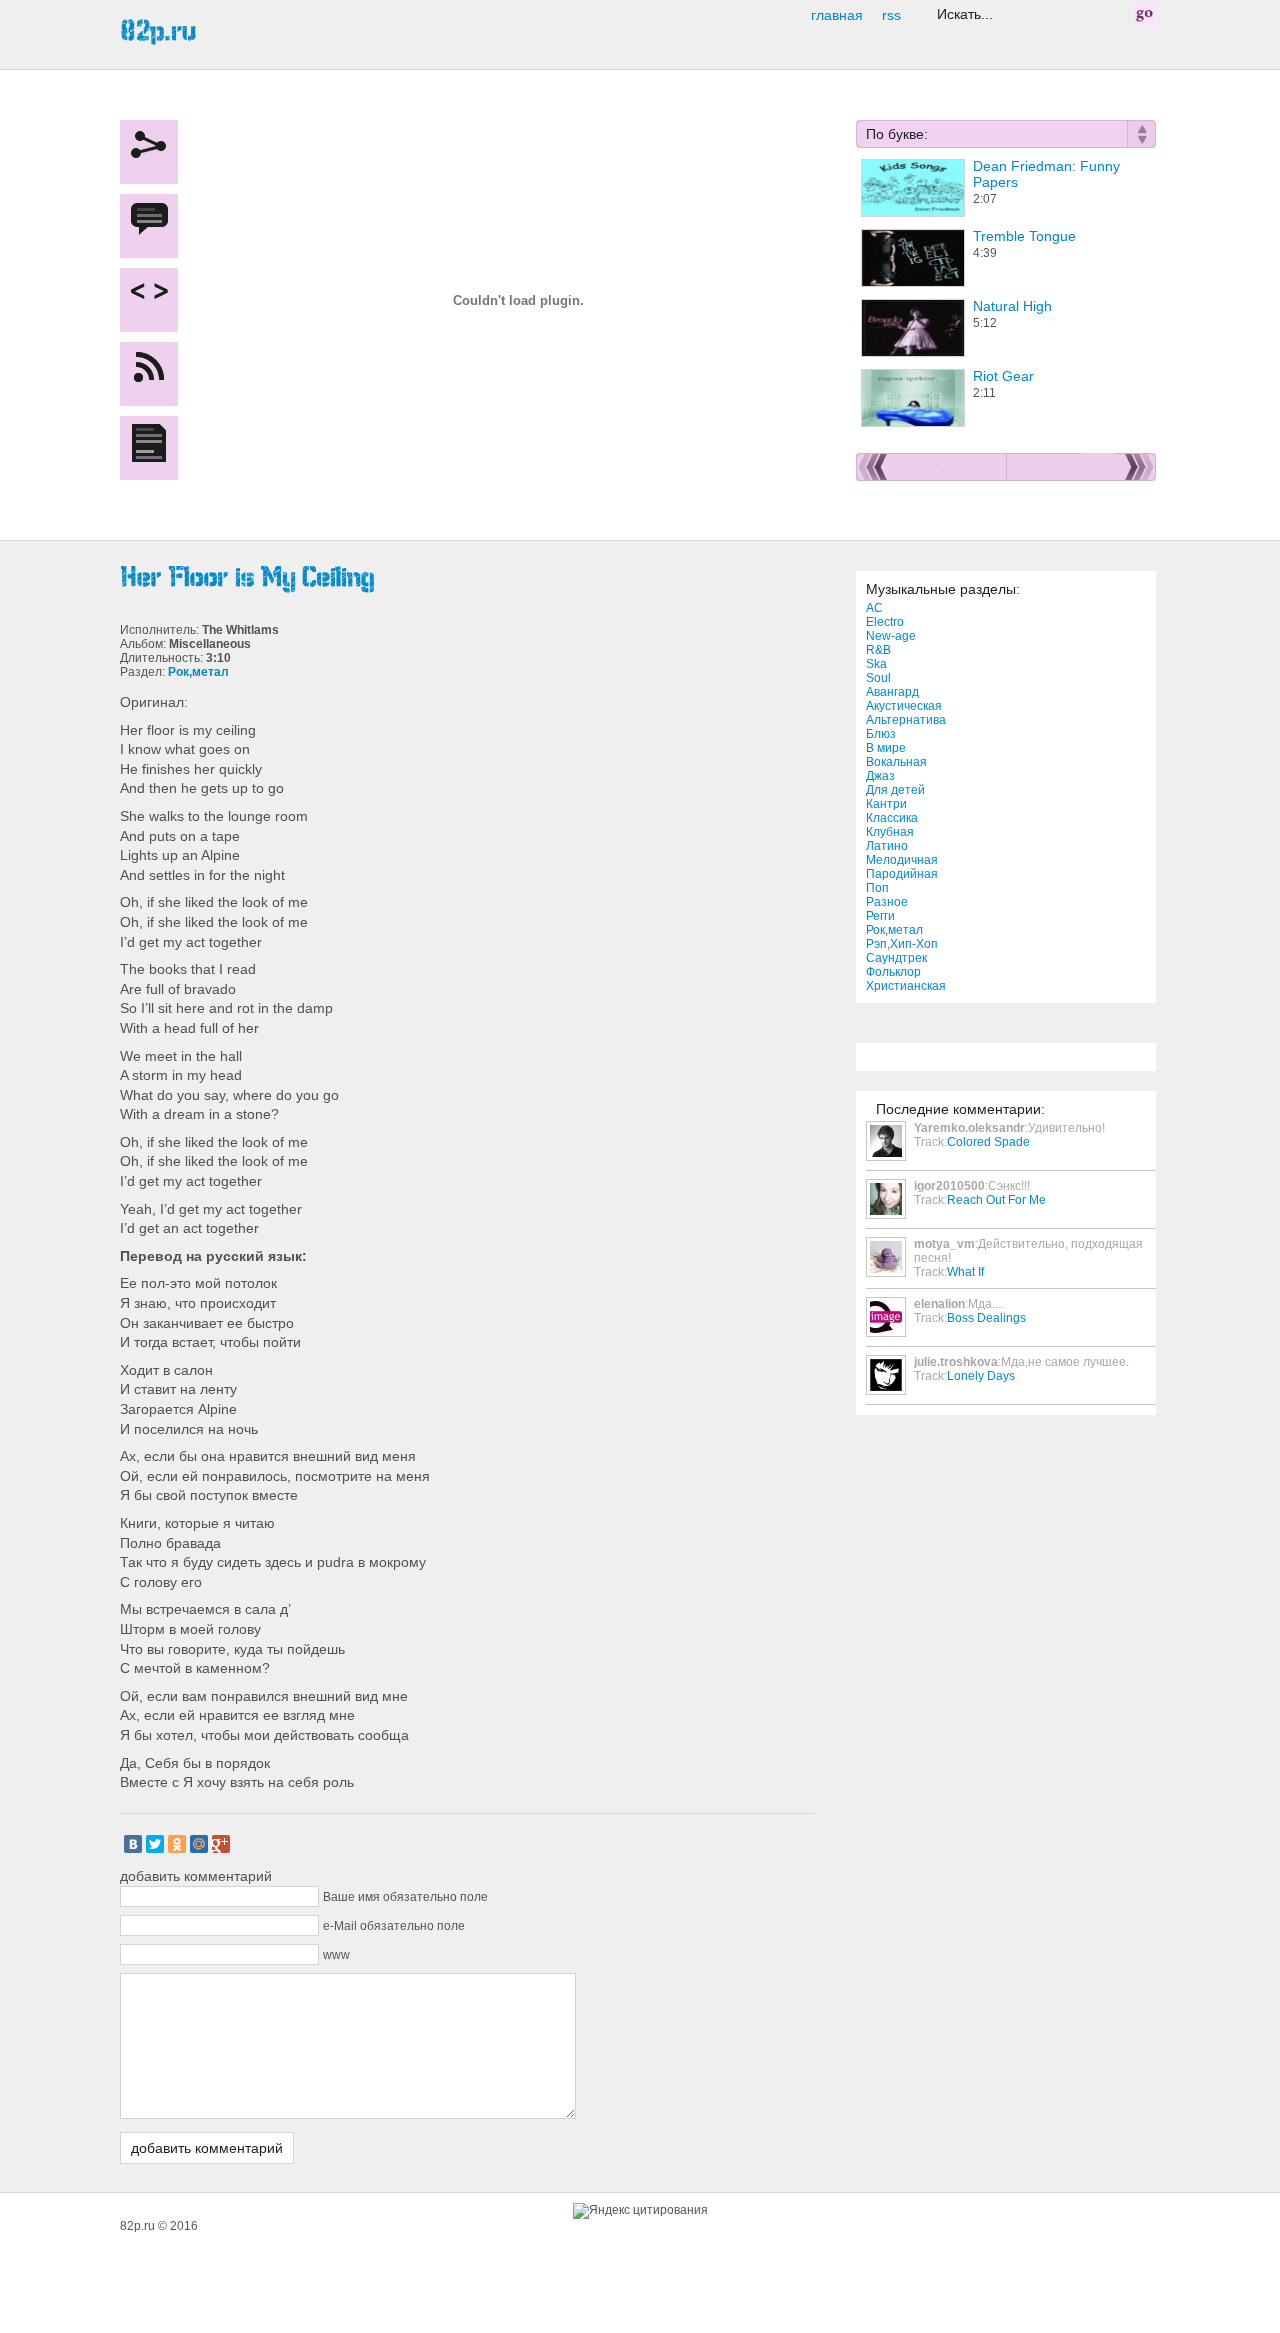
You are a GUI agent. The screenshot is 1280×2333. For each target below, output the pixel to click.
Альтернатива (906, 720)
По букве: (897, 134)
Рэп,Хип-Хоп (902, 944)
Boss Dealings (986, 1318)
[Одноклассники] (177, 1844)
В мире (886, 748)
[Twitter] (155, 1844)
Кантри (886, 804)
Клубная (890, 832)
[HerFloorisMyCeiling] (470, 578)
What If (965, 1272)
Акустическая (904, 706)
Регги (880, 916)
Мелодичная (902, 860)
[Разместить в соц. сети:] (154, 152)
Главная (837, 15)
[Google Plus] (221, 1844)
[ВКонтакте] (133, 1844)
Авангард (892, 692)
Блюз (881, 734)
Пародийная (902, 874)
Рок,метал (894, 930)
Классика (892, 818)
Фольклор (893, 972)
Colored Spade (988, 1142)
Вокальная (896, 762)
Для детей (895, 790)
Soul (878, 678)
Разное (887, 902)
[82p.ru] (158, 31)
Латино (887, 846)
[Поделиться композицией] (154, 300)
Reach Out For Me (996, 1200)
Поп (877, 888)
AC (874, 608)
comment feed (154, 374)
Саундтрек (896, 958)
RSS (891, 15)
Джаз (880, 776)
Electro (885, 622)
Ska (876, 664)
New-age (891, 636)
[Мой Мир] (199, 1844)
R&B (878, 650)
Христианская (906, 986)
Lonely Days (981, 1376)
